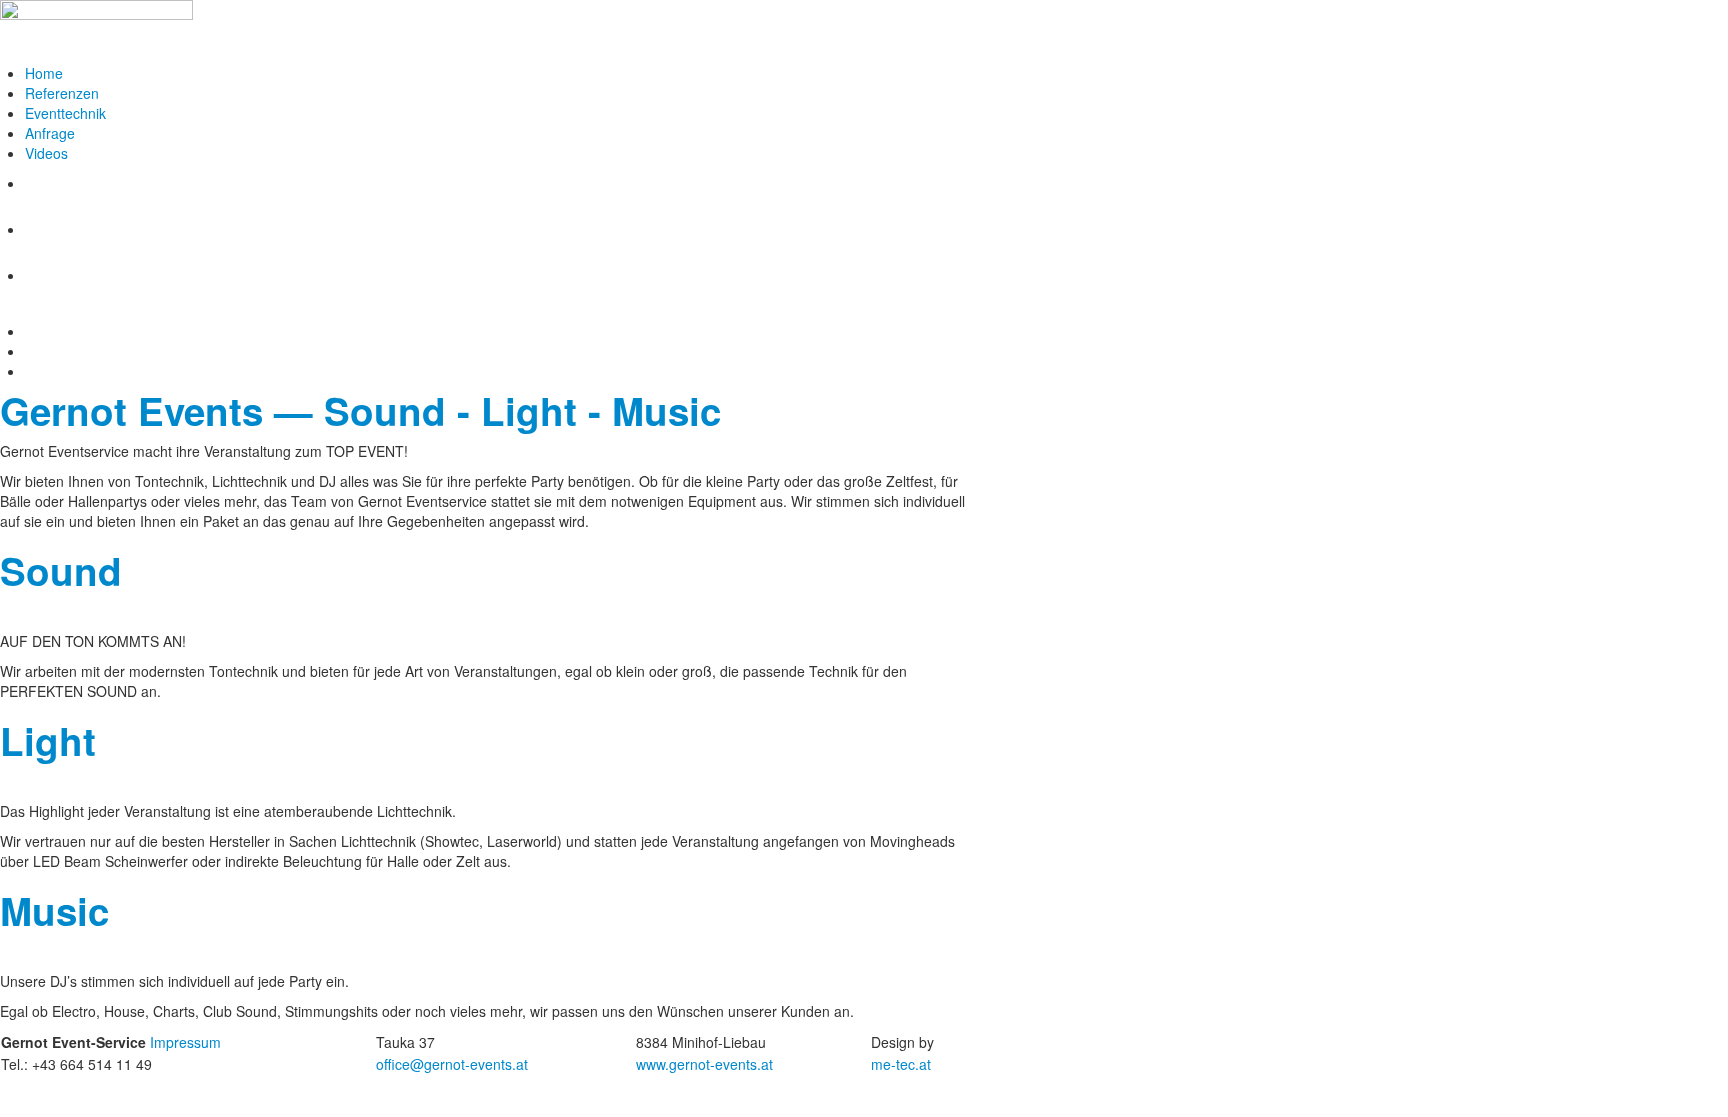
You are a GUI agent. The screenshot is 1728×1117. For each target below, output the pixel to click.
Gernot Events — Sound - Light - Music (360, 410)
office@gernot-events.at (452, 1064)
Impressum (185, 1042)
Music (54, 910)
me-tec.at (901, 1064)
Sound (61, 570)
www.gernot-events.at (704, 1064)
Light (48, 740)
